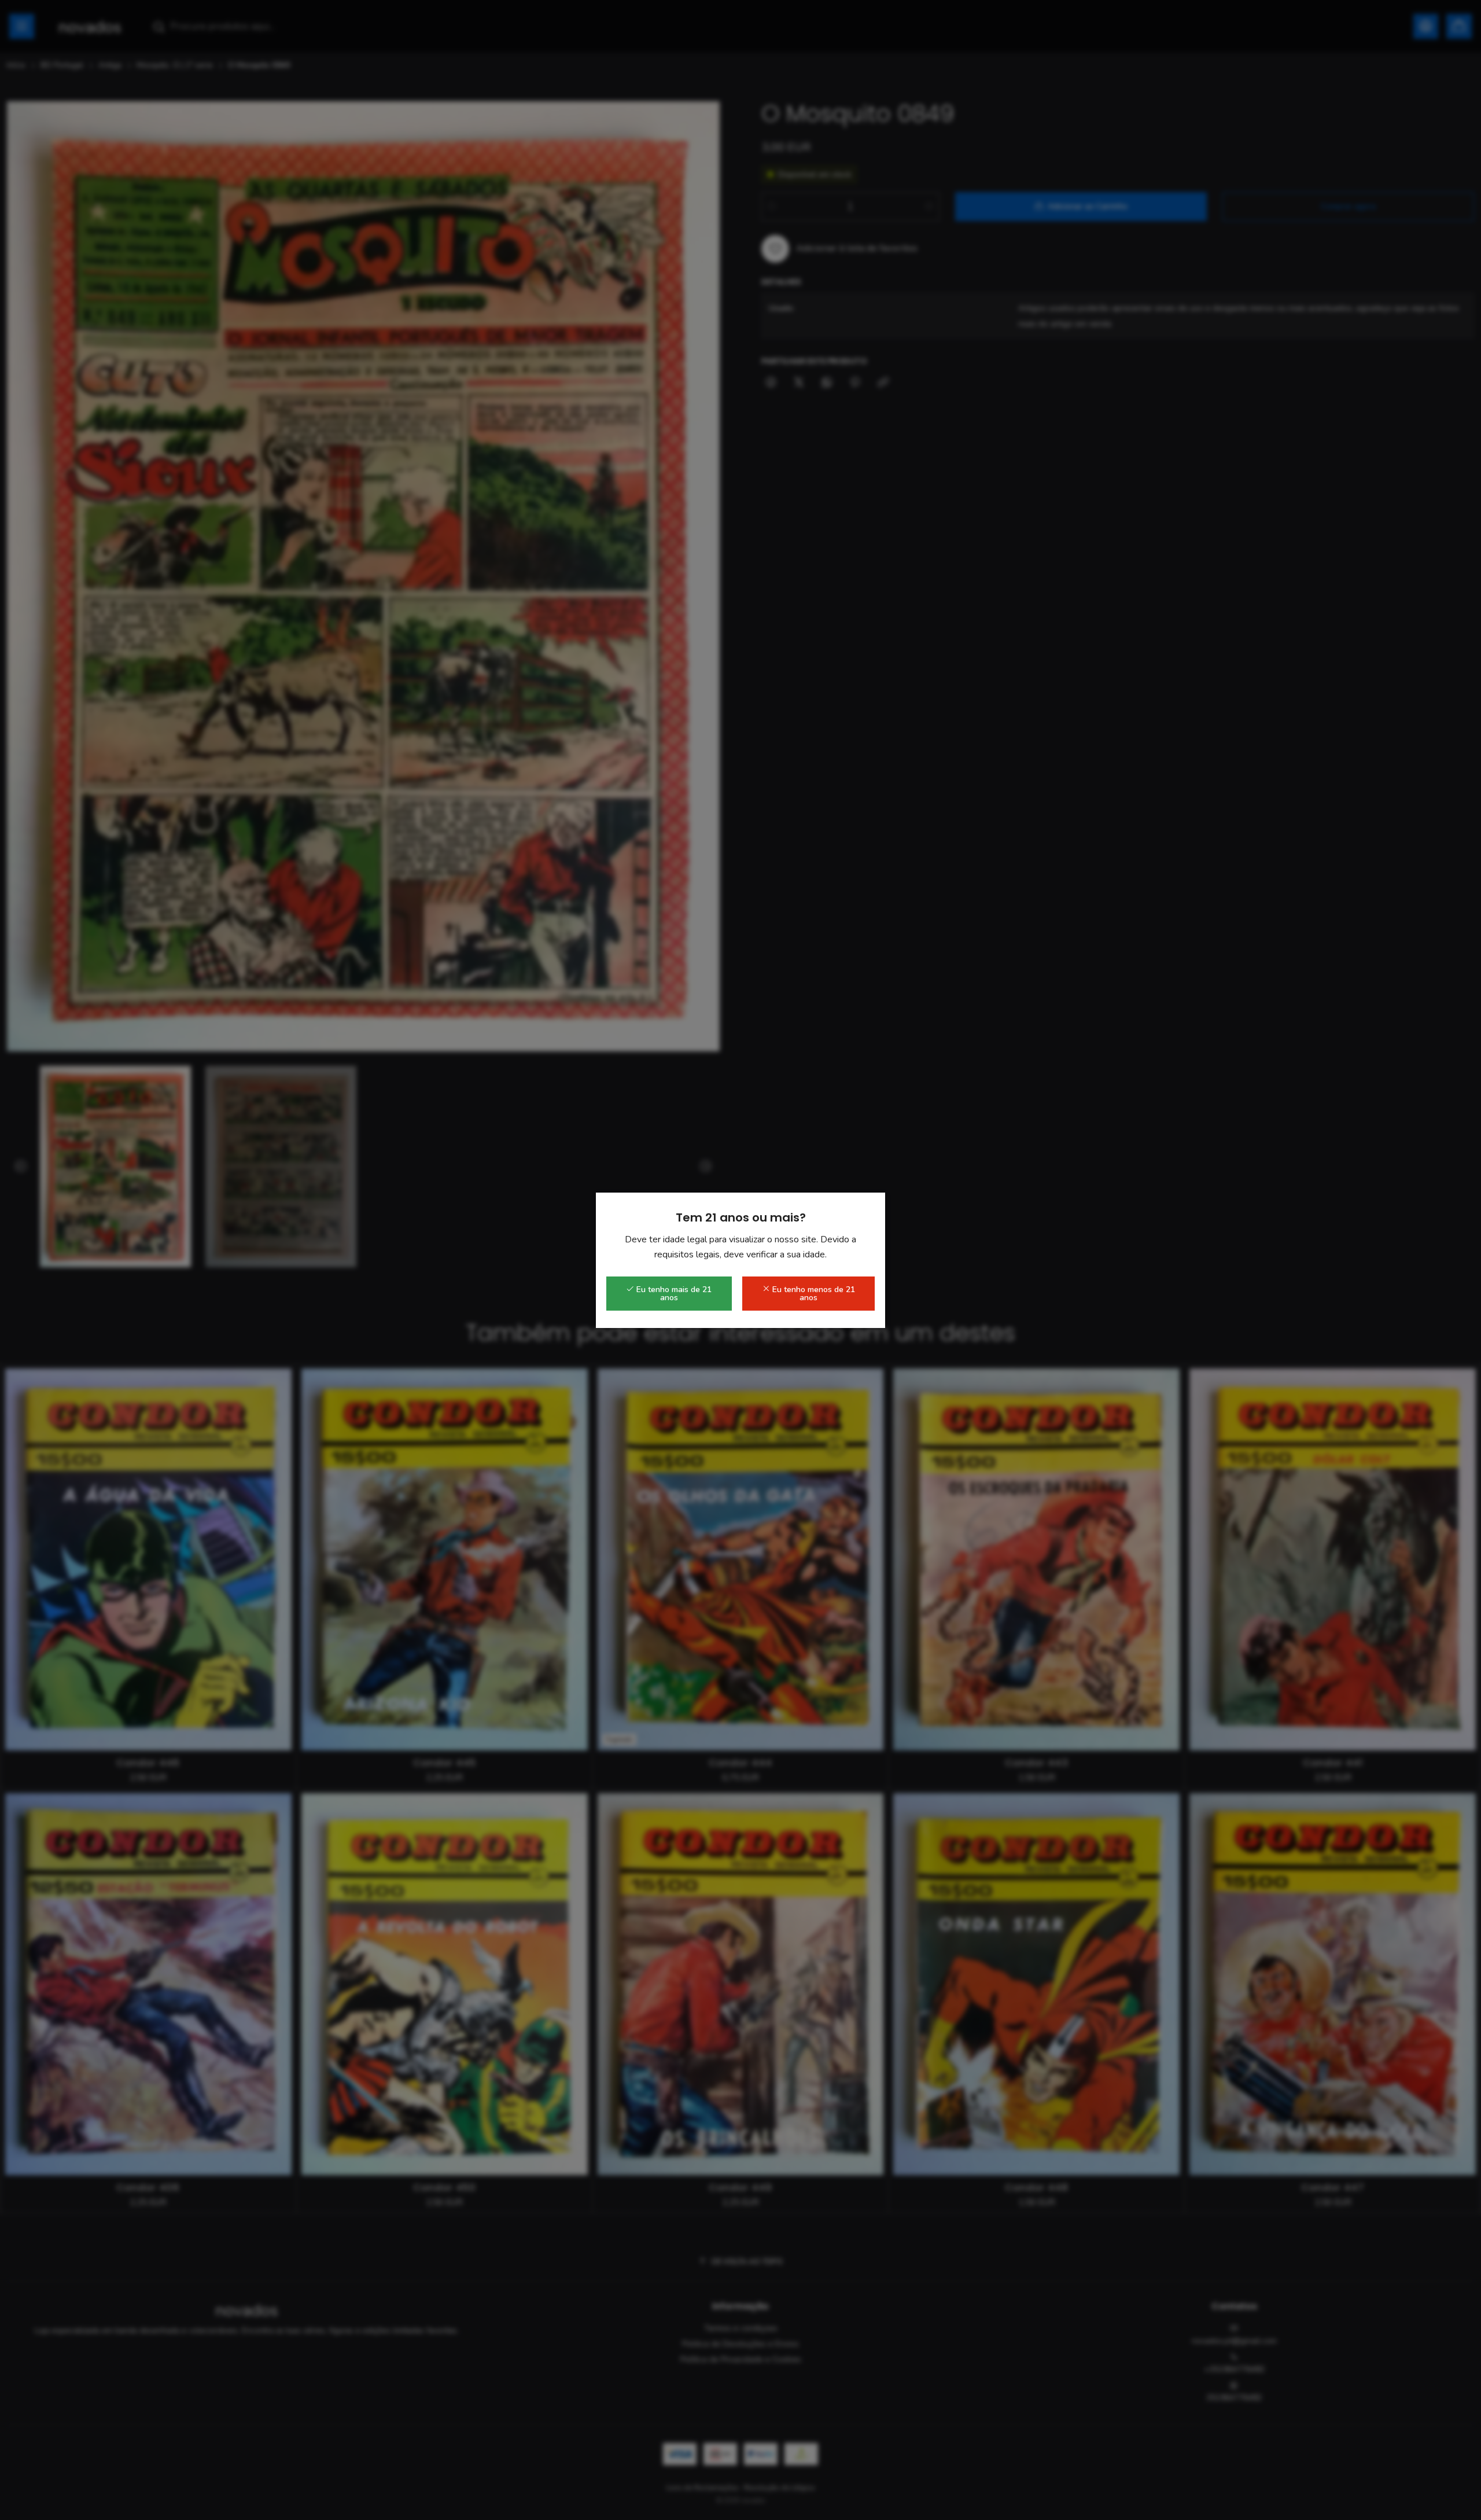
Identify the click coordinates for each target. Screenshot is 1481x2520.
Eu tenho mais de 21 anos (673, 1294)
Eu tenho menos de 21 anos (813, 1294)
